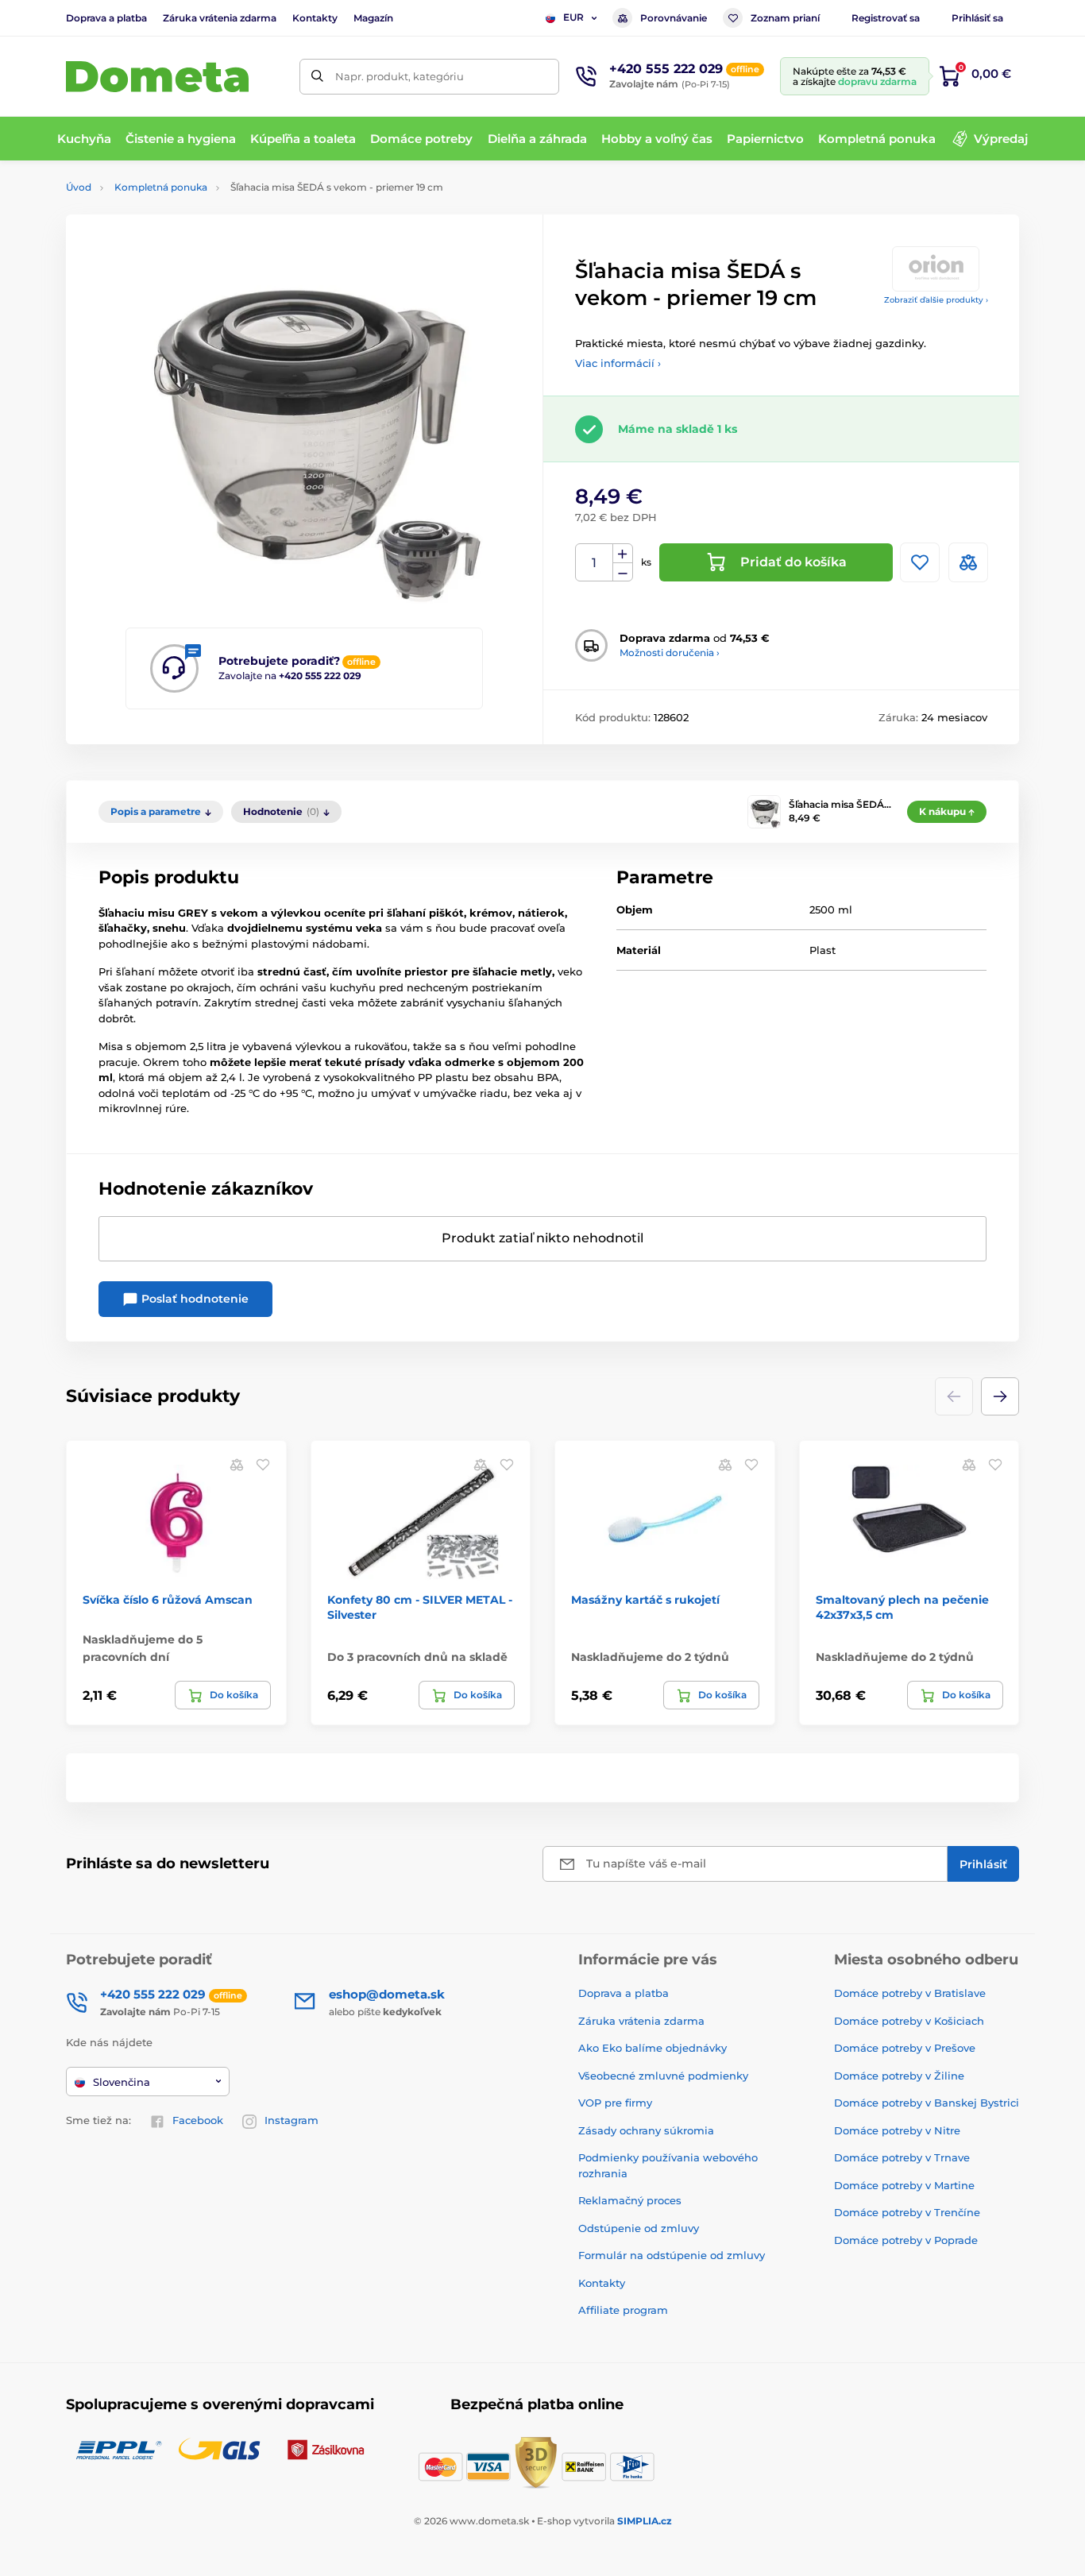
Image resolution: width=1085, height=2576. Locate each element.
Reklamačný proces (630, 2200)
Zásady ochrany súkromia (646, 2130)
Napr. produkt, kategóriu (400, 76)
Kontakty (315, 18)
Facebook (198, 2120)
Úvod (79, 187)
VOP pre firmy (615, 2103)
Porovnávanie (674, 18)
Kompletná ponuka (161, 187)
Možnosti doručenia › (670, 653)
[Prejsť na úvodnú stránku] (157, 77)
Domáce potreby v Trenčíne (907, 2212)
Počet (595, 563)
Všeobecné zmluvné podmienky (663, 2076)
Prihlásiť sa (977, 18)
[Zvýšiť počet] (623, 554)
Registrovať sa (886, 18)
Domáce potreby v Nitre (897, 2130)
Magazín (373, 18)
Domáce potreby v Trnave (902, 2157)
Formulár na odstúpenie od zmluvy (672, 2255)
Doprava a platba (106, 18)
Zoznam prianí (785, 18)
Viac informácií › (618, 363)
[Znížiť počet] (623, 572)
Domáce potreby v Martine (904, 2185)
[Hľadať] (317, 77)
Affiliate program (623, 2310)
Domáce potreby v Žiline (899, 2076)
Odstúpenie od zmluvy (639, 2228)
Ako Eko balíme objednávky (653, 2048)
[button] (1000, 1396)
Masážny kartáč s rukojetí (645, 1600)
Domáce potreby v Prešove (905, 2048)
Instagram (292, 2120)
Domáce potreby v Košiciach (909, 2021)
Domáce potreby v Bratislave (910, 1993)
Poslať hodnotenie (193, 1299)
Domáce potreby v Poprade (906, 2240)
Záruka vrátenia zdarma (220, 18)
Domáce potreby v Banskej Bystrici (927, 2103)
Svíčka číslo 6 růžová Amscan (168, 1600)
